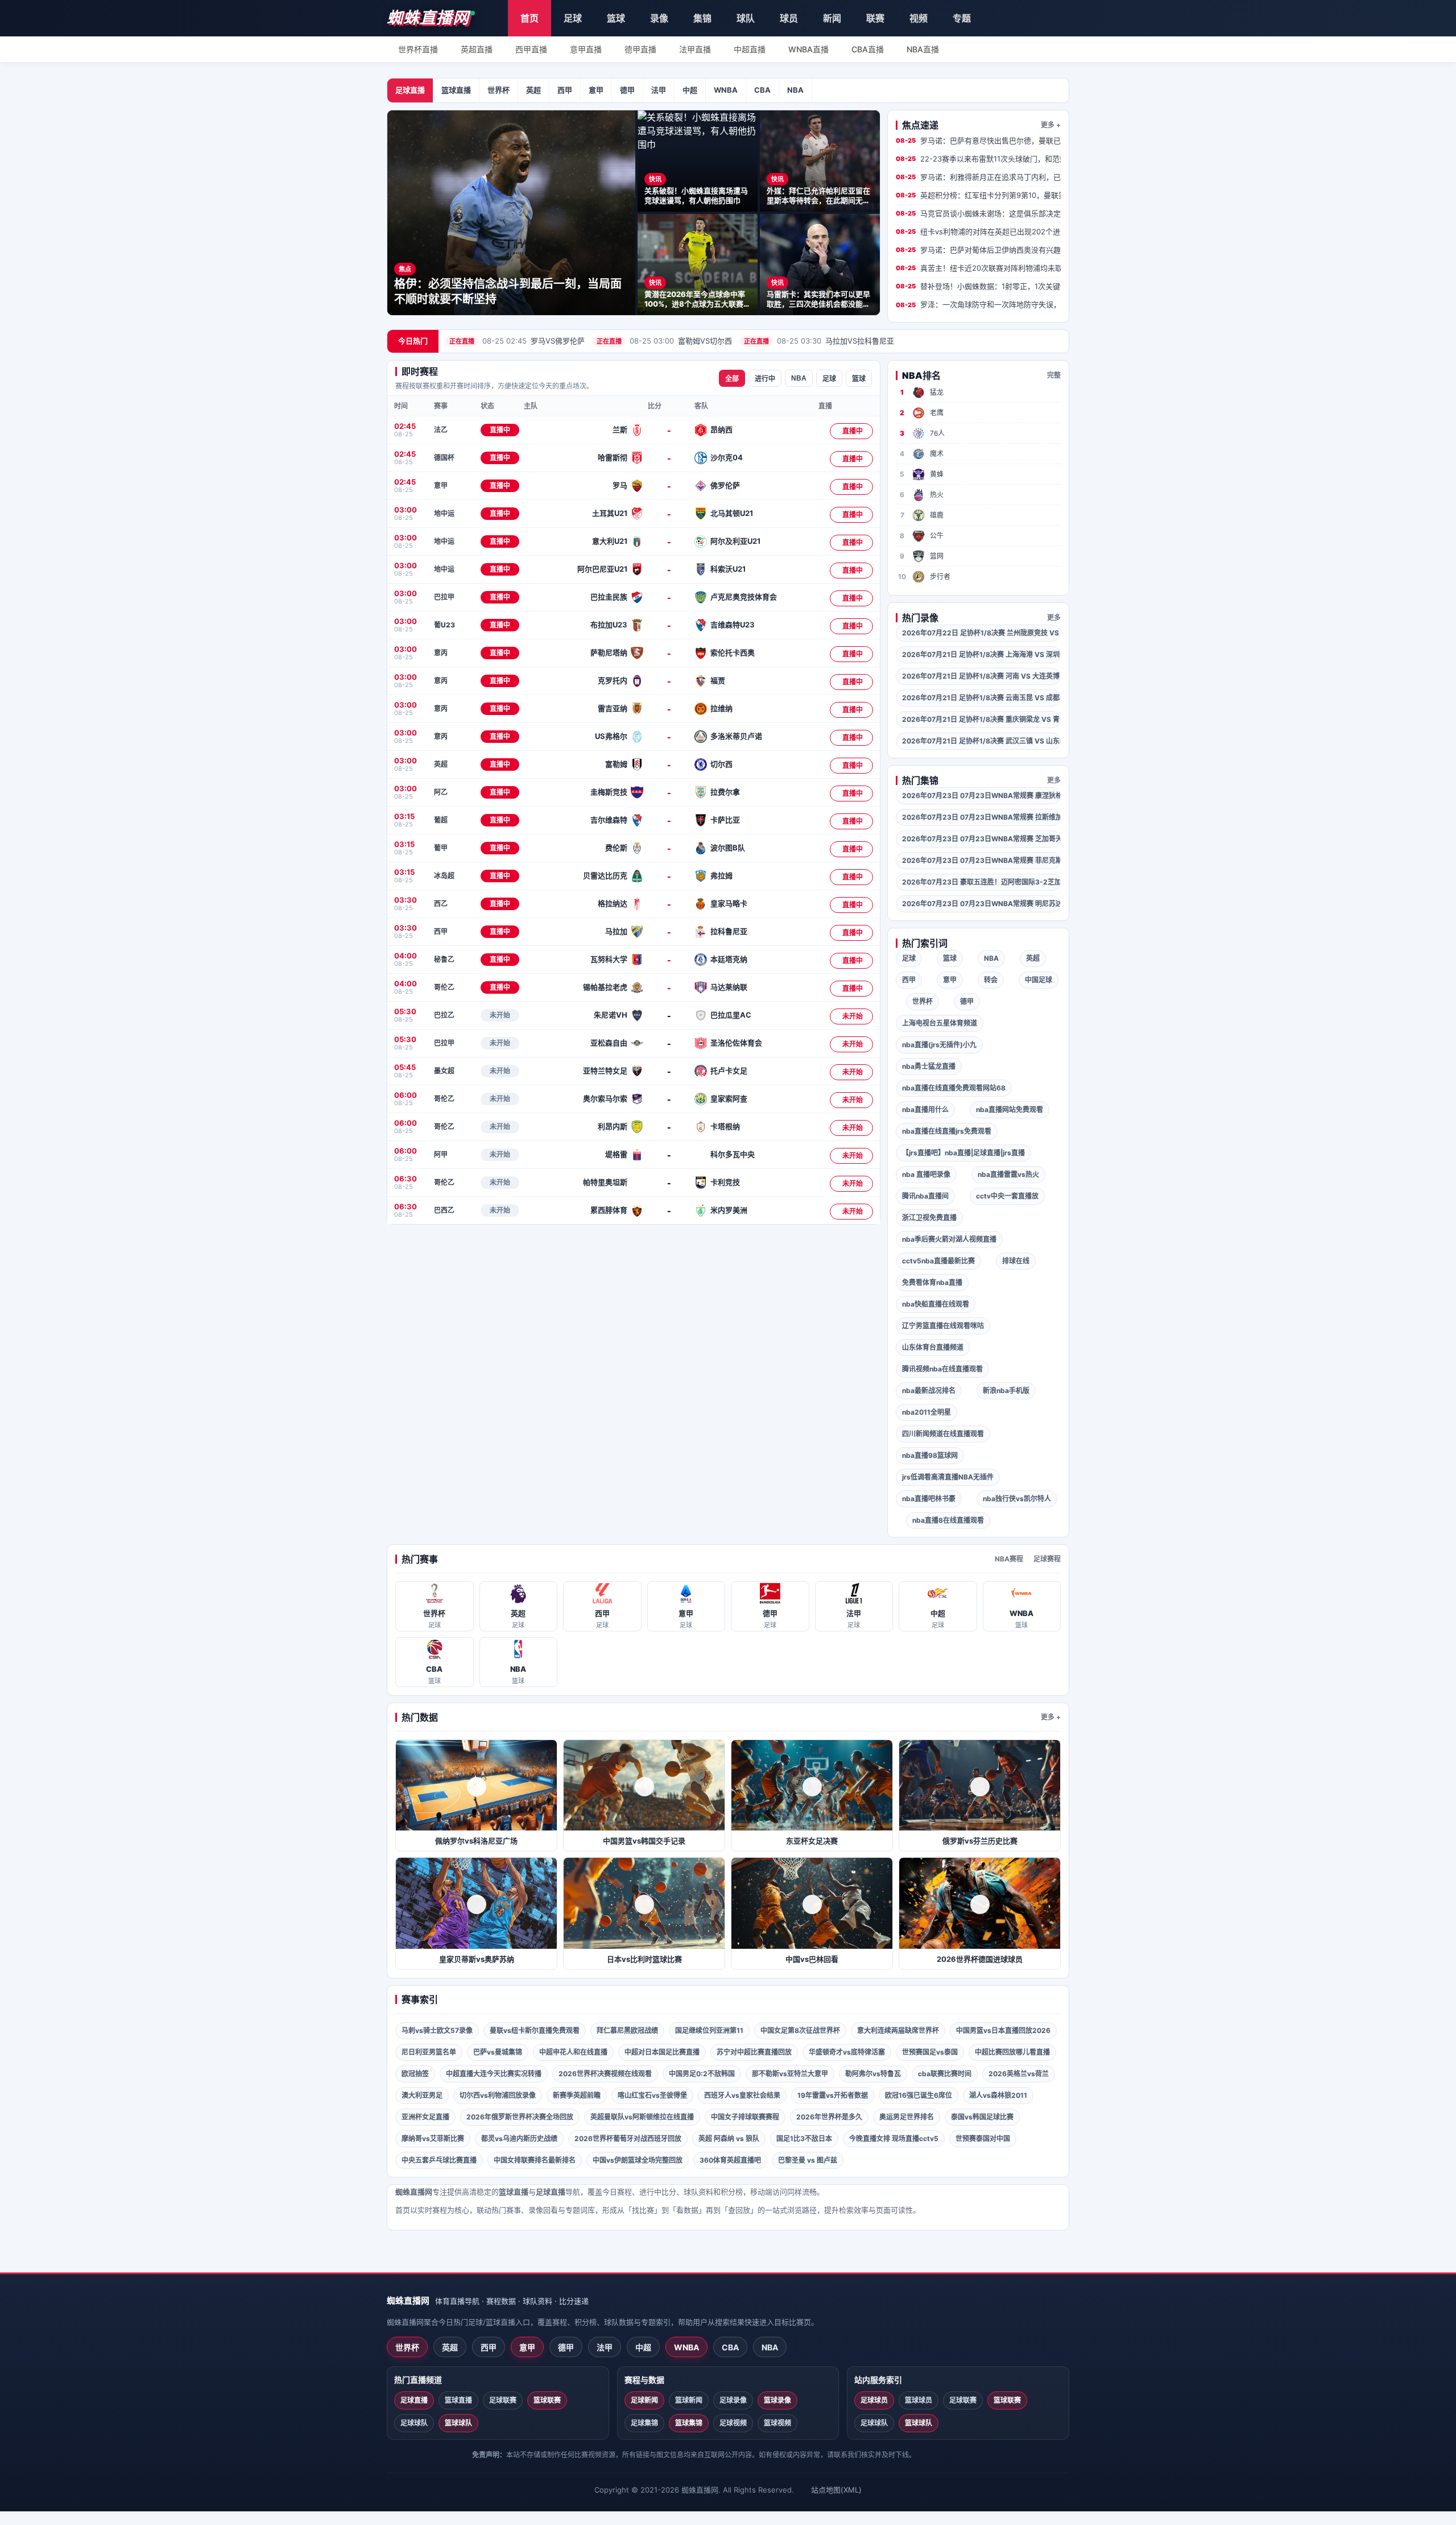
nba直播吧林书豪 (929, 1499)
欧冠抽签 (415, 2074)
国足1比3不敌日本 (804, 2138)
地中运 (444, 513)
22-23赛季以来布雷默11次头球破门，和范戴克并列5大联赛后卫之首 (978, 159)
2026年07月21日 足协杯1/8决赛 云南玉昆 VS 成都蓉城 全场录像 (981, 698)
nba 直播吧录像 (926, 1174)
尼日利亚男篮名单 (429, 2052)
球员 (789, 18)
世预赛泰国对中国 (983, 2138)
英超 (533, 90)
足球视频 (733, 2423)
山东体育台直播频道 (933, 1347)
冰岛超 (444, 876)
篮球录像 (777, 2400)
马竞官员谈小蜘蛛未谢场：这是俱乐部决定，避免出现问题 (978, 213)
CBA (762, 90)
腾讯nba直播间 (925, 1196)
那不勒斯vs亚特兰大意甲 (790, 2074)
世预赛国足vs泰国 (930, 2052)
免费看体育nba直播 (932, 1282)
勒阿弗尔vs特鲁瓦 (873, 2074)
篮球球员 (919, 2400)
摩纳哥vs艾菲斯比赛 (433, 2138)
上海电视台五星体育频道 (940, 1023)
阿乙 (441, 792)
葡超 (441, 820)
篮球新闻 (689, 2400)
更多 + (1051, 125)
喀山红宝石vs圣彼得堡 (652, 2095)
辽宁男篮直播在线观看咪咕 (943, 1326)
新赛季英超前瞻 (577, 2095)
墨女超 (444, 1071)
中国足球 (1039, 980)
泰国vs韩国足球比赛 (982, 2117)
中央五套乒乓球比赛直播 (439, 2160)
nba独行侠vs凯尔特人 (1017, 1499)
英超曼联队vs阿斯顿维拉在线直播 (642, 2117)
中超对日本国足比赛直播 (662, 2052)
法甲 (659, 90)
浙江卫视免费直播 (929, 1218)
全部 (732, 379)
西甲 (565, 90)
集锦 (702, 18)
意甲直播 (586, 49)
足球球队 (414, 2423)
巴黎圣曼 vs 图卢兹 (808, 2160)
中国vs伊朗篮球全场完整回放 (638, 2160)
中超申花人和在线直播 (573, 2052)
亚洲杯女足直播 (425, 2117)
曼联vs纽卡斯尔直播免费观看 (535, 2030)
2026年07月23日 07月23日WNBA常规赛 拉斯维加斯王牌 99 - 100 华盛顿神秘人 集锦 (981, 817)
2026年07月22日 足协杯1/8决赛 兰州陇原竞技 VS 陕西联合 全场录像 (981, 633)
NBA (795, 90)
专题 (962, 18)
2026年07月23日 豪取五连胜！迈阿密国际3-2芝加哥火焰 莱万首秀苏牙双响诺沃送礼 (981, 882)
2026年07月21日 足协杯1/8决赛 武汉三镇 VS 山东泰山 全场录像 (981, 741)
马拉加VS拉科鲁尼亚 (819, 341)
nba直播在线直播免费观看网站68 (954, 1088)
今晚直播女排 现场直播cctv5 (894, 2138)
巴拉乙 (444, 1015)
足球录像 (733, 2400)
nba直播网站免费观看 (1010, 1109)
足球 (573, 18)
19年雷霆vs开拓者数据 (833, 2095)
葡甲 (441, 848)
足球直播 (410, 90)
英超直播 (477, 49)
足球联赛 (503, 2400)
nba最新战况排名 (929, 1390)
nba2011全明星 (926, 1412)
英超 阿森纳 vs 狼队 (729, 2138)
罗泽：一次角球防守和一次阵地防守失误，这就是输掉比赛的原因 (978, 304)
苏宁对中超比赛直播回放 (754, 2052)
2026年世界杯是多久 (829, 2117)
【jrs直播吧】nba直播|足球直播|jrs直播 (963, 1153)
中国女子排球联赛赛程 (745, 2117)
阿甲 (441, 1154)
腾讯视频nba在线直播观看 (942, 1369)
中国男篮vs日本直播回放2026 (1003, 2030)
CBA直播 (868, 49)
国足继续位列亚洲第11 (709, 2030)
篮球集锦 (689, 2423)
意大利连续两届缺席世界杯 (898, 2030)
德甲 (627, 90)
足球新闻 (644, 2400)
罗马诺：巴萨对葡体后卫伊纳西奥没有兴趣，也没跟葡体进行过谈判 (978, 250)
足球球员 (874, 2400)
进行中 (765, 379)
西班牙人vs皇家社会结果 (742, 2095)
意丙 (441, 653)
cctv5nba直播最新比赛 (938, 1261)
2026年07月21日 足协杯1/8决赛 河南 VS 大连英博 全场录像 (981, 676)
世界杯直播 (418, 49)
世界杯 (499, 90)
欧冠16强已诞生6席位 (919, 2095)
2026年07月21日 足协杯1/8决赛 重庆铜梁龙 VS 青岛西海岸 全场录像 (981, 719)
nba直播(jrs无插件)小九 (939, 1045)
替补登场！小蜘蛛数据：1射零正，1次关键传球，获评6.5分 (978, 286)
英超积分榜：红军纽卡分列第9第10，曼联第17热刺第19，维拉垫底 (978, 195)
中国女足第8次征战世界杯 (800, 2030)
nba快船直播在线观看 (936, 1304)
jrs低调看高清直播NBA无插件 (948, 1477)
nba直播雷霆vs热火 (1008, 1174)
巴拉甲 (444, 597)
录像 (659, 18)
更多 (1054, 617)
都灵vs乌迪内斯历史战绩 (519, 2138)
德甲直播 (640, 49)
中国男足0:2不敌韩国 (702, 2074)
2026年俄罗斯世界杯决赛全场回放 (520, 2117)
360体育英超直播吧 (730, 2160)
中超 (690, 90)
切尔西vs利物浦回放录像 (498, 2095)
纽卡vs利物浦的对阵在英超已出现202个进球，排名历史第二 (978, 232)
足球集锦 (644, 2423)
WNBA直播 (808, 49)
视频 (919, 18)
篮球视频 (777, 2423)
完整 (1054, 375)
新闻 (832, 18)
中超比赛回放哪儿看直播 (1012, 2052)
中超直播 (750, 49)
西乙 (441, 904)
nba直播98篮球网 (930, 1455)
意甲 (596, 90)
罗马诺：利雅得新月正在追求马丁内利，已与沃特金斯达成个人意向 (978, 177)
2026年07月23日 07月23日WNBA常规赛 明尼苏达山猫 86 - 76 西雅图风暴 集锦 (981, 904)
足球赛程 (1047, 1559)
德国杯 (444, 458)
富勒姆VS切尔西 (664, 341)
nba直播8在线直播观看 (948, 1520)
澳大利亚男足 (422, 2095)
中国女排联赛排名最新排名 (535, 2160)
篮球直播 (456, 90)
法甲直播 (695, 49)
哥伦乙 (444, 987)
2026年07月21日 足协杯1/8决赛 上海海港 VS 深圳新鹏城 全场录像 (981, 654)
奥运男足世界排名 (907, 2117)
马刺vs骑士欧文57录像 (437, 2030)
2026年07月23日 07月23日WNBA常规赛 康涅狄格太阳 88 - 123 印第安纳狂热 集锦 (981, 795)
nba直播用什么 (925, 1109)
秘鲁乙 (444, 959)
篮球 (616, 18)
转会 (991, 980)
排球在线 (1016, 1261)
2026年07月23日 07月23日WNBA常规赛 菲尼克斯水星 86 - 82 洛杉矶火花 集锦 (981, 860)
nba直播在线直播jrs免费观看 (947, 1131)
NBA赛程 (1009, 1559)
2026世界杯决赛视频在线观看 (605, 2074)
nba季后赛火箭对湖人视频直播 (949, 1239)
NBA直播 (923, 49)
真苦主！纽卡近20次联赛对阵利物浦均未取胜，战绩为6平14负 (978, 268)
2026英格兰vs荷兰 (1019, 2074)
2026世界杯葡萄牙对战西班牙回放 (628, 2138)
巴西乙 (444, 1210)
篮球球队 (458, 2423)
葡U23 (444, 625)
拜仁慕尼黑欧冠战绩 (627, 2030)
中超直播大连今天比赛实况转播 (494, 2074)
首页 (530, 18)
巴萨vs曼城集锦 (498, 2052)
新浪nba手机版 (1006, 1390)
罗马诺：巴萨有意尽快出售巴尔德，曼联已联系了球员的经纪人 (978, 140)
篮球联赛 (547, 2400)
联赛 (875, 18)
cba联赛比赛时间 (945, 2074)
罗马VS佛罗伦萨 (517, 341)
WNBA (726, 90)
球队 (746, 18)
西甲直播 (531, 49)
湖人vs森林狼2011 (998, 2095)
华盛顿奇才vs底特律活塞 (847, 2052)
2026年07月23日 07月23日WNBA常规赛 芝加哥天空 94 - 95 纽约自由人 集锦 (981, 839)
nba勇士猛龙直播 (929, 1066)
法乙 (441, 430)
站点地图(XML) (836, 2490)
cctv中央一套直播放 (1007, 1196)
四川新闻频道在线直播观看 (943, 1434)
